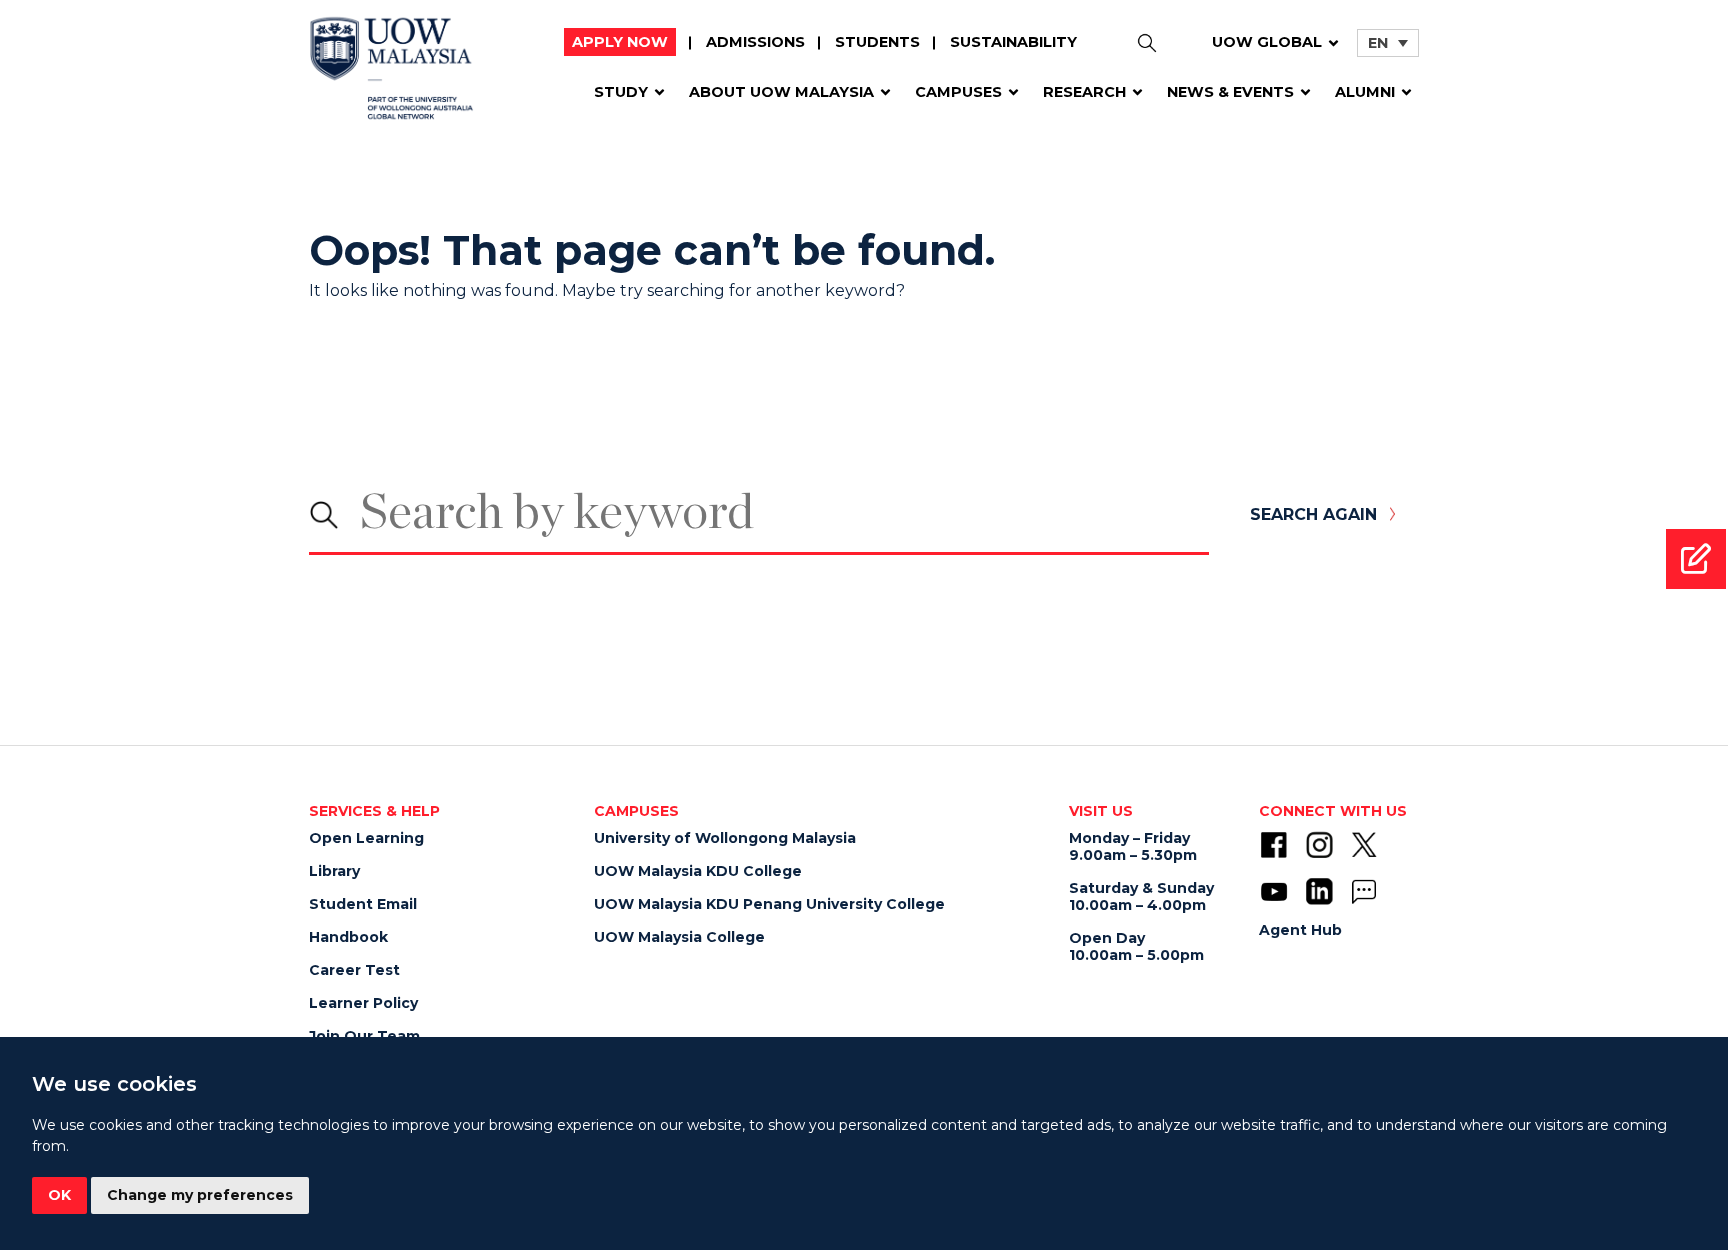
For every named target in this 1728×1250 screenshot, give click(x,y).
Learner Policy (363, 1003)
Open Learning (366, 838)
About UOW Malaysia (781, 92)
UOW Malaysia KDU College (698, 871)
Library (334, 871)
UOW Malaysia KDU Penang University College (769, 904)
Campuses (958, 92)
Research (1084, 92)
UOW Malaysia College (679, 937)
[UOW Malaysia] (391, 75)
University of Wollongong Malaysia (725, 838)
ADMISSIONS (755, 42)
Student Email (363, 904)
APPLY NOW (620, 42)
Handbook (348, 937)
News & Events (1230, 92)
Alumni (1365, 92)
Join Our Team (364, 1036)
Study (621, 92)
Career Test (354, 970)
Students (877, 42)
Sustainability (1013, 42)
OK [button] (59, 1195)
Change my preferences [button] (200, 1195)
